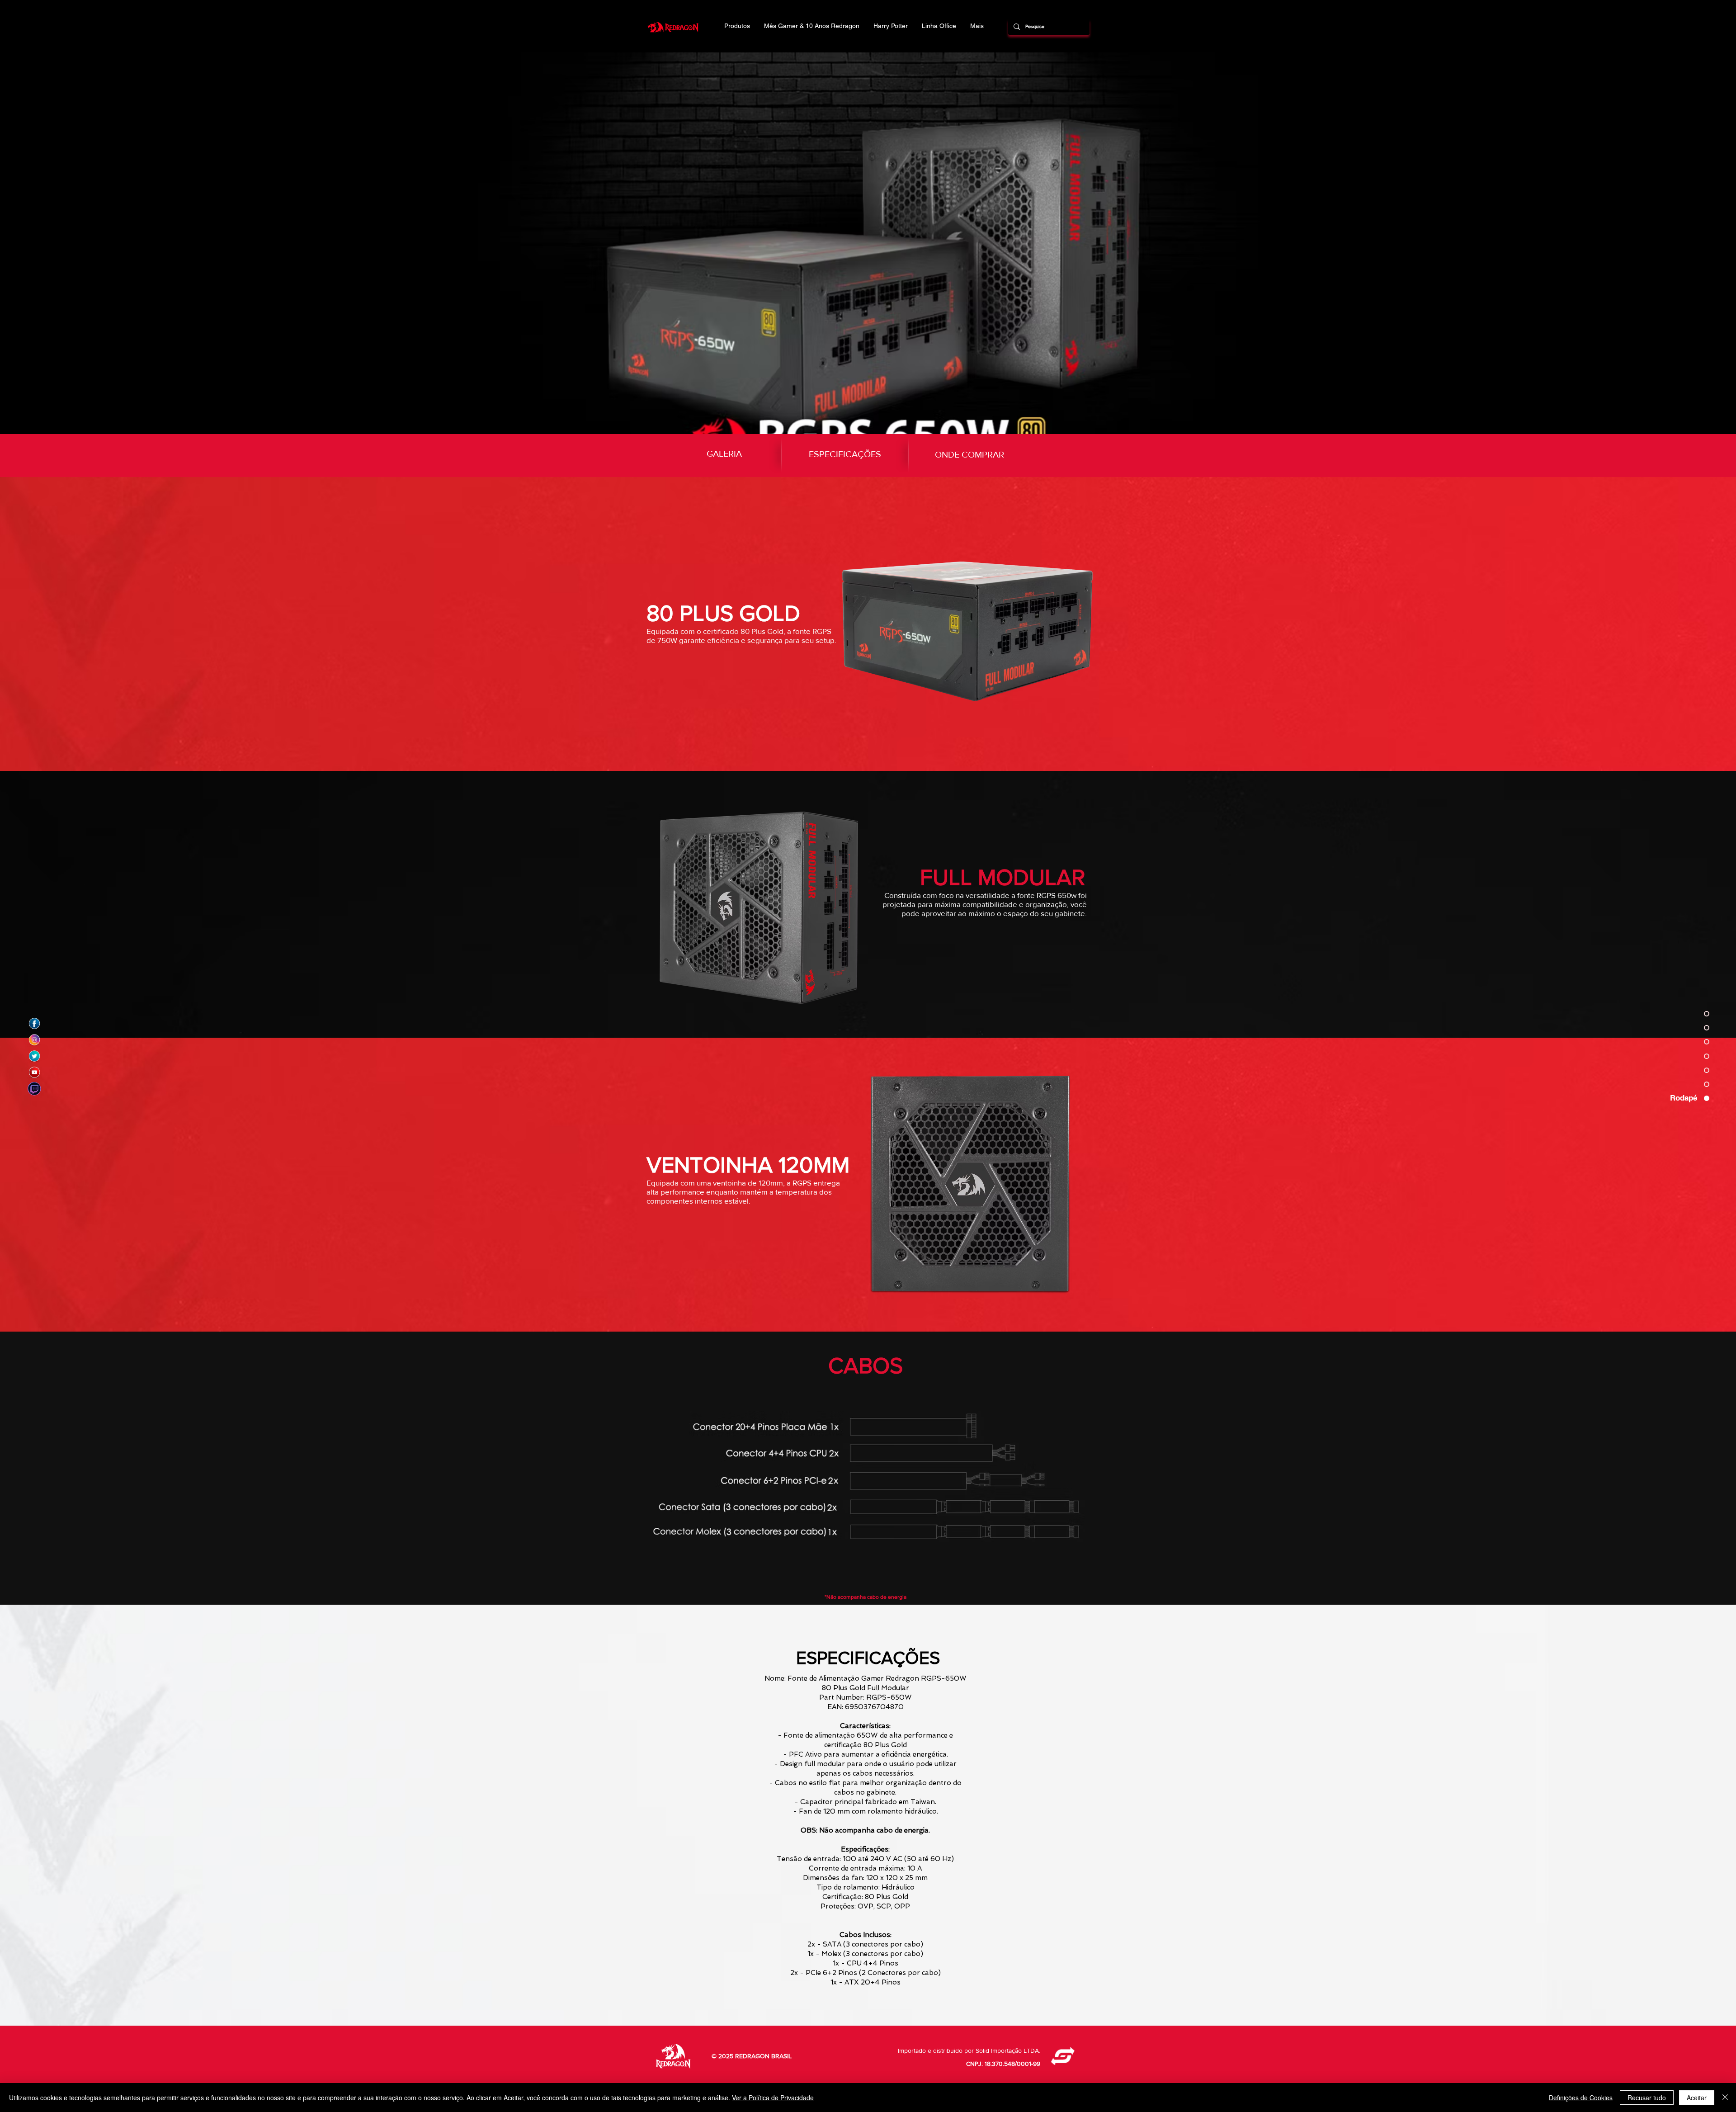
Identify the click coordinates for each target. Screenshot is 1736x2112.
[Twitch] (34, 1089)
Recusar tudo (1647, 2098)
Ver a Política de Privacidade (773, 2098)
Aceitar (1697, 2098)
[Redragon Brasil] (34, 1024)
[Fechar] (1725, 2098)
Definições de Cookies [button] (1581, 2098)
